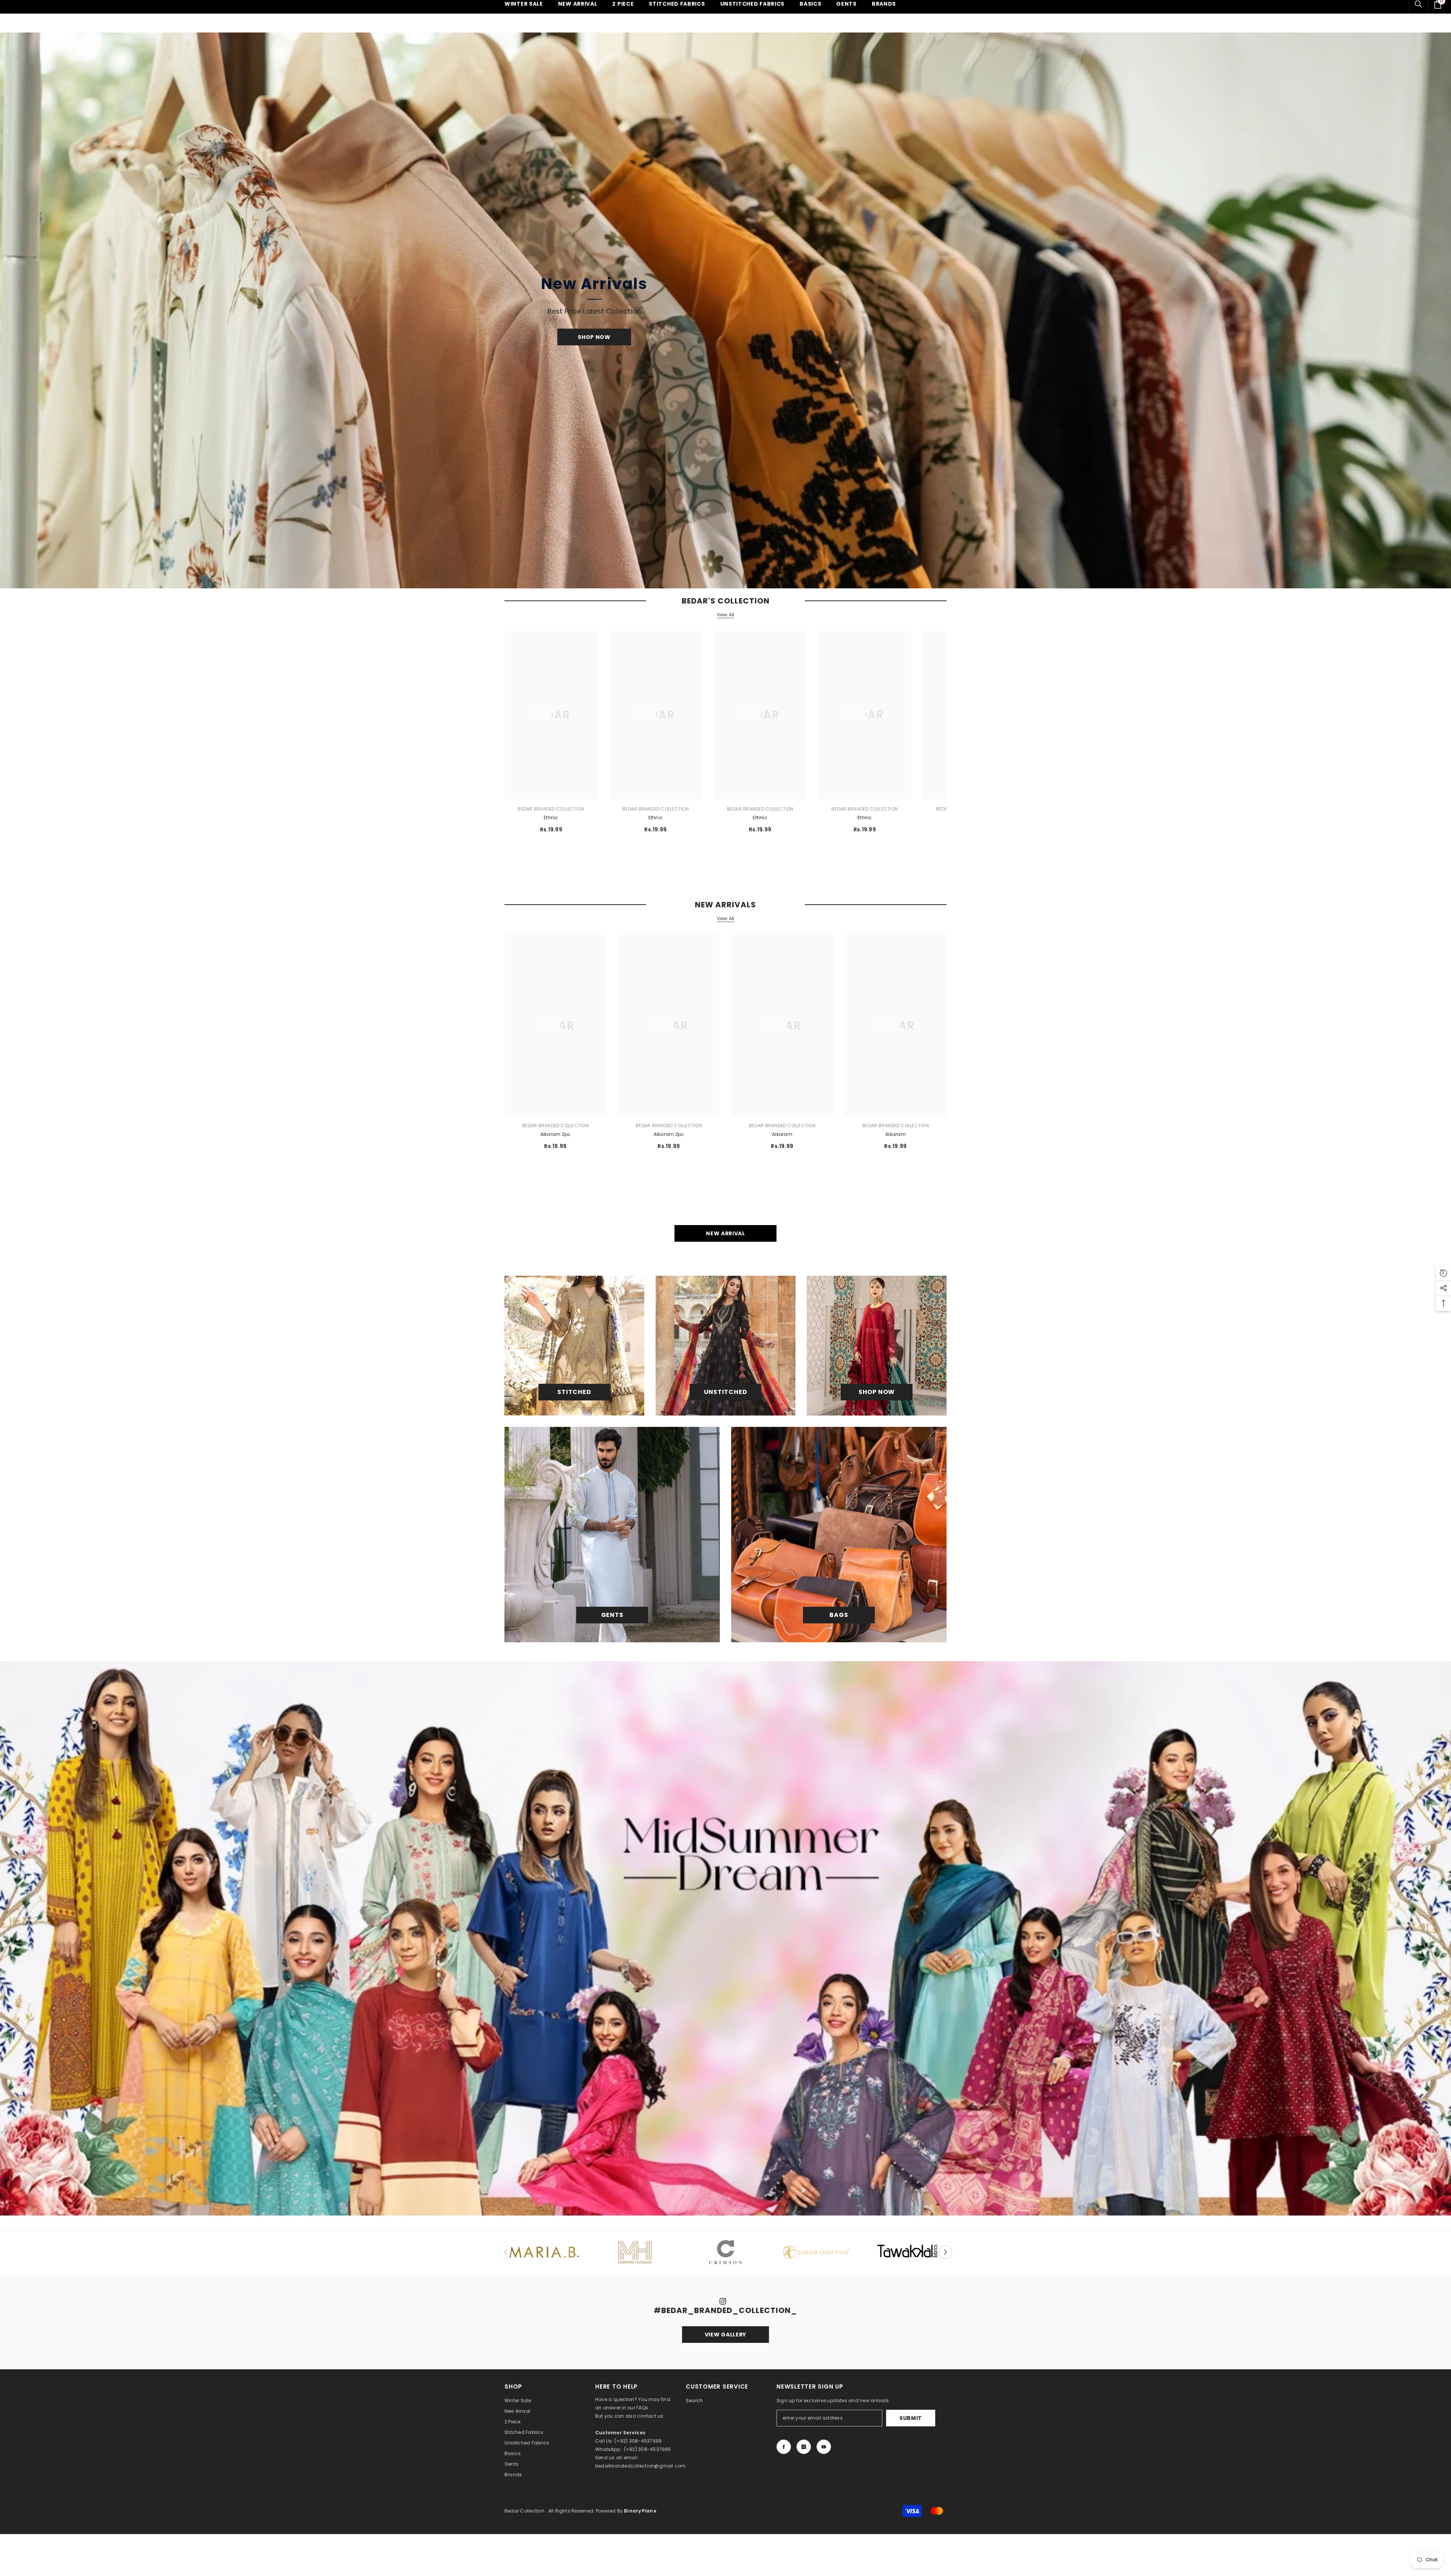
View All (726, 615)
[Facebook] (784, 2447)
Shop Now (594, 337)
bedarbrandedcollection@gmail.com (640, 2466)
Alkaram (782, 1134)
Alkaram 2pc (556, 1134)
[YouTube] (824, 2447)
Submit (911, 2418)
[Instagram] (804, 2447)
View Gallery (725, 2335)
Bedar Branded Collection (551, 809)
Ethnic (551, 818)
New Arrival (725, 1233)
